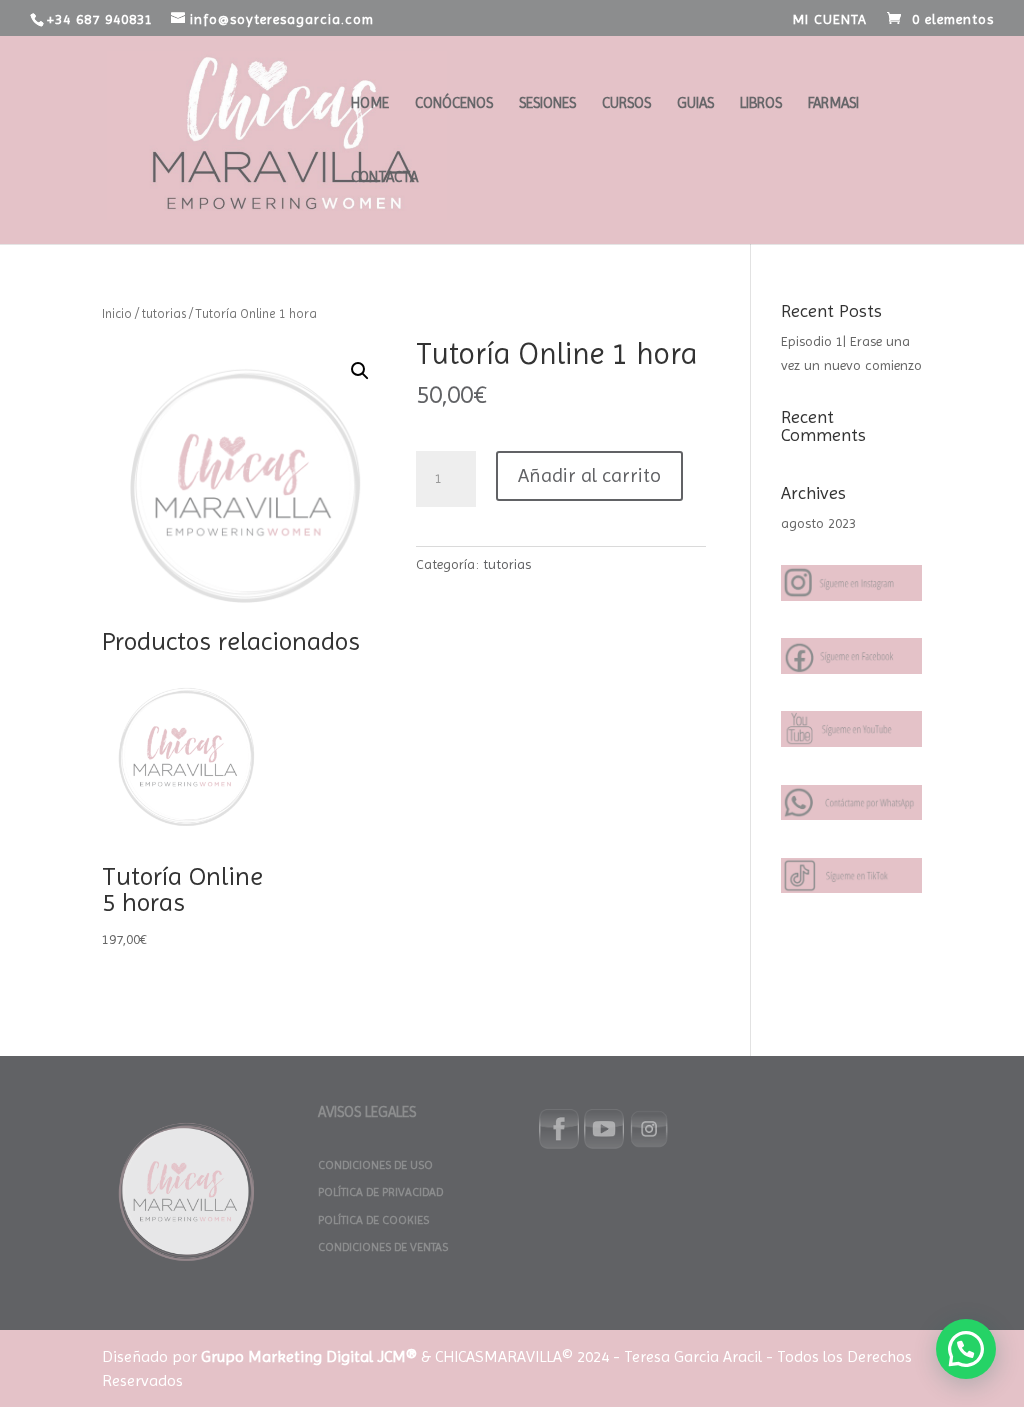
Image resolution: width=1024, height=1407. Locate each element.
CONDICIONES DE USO (375, 1165)
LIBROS (761, 104)
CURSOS (626, 104)
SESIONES (547, 104)
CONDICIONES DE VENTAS (383, 1247)
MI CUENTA (830, 19)
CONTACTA (384, 178)
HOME (370, 104)
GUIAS (695, 104)
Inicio (117, 313)
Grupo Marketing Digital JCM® (309, 1356)
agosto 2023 (818, 523)
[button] (360, 371)
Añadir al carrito (589, 475)
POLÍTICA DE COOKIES (373, 1220)
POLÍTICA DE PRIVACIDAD (380, 1192)
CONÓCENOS (454, 104)
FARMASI (833, 104)
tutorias (164, 313)
